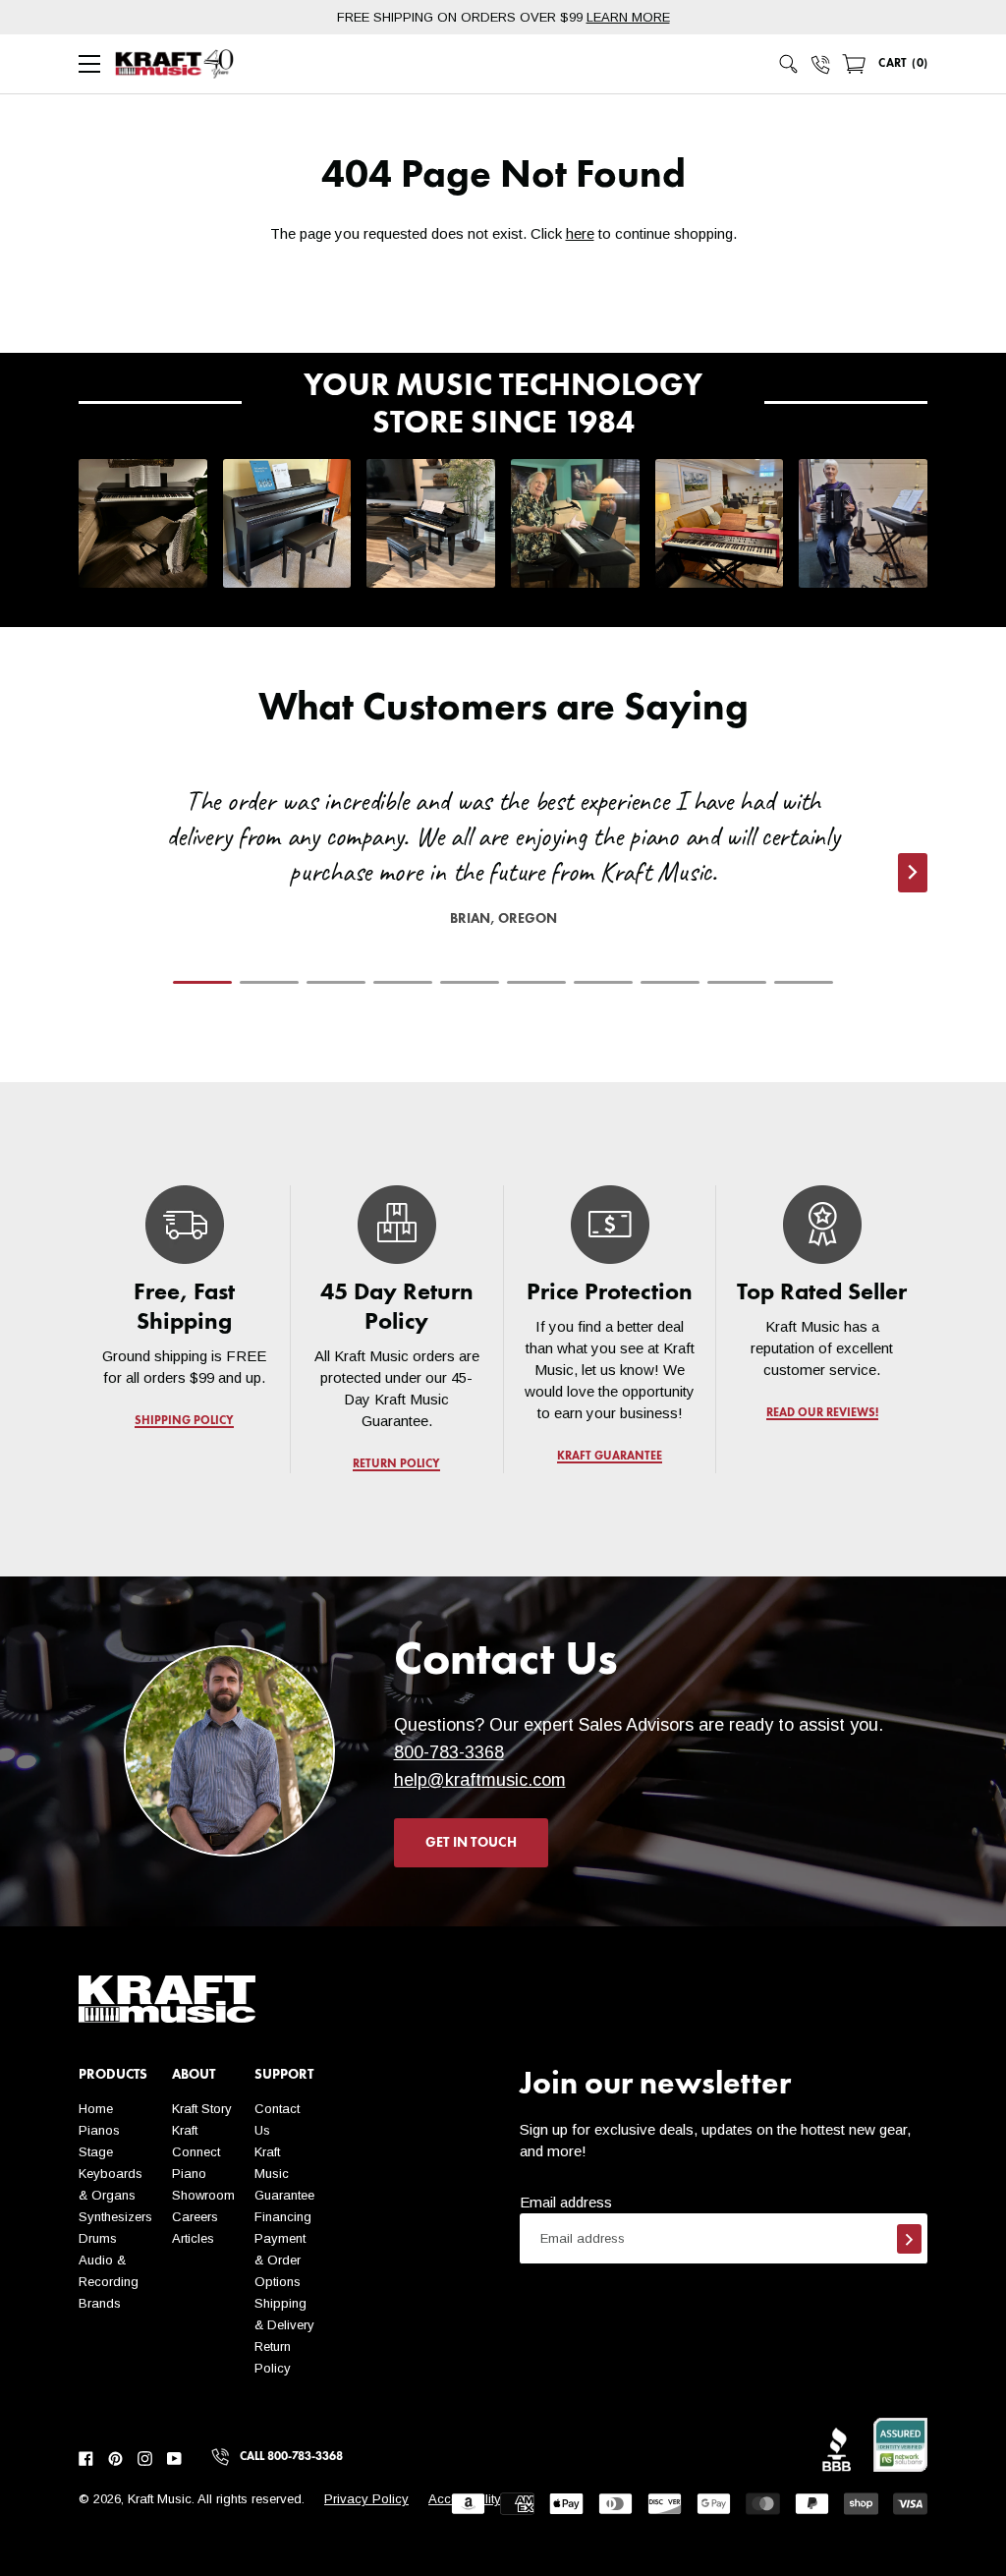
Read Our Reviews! (821, 1413)
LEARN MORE (628, 17)
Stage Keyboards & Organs (111, 2174)
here (580, 233)
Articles (193, 2238)
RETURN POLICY (397, 1464)
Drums (98, 2238)
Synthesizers (115, 2217)
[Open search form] (789, 64)
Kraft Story (202, 2109)
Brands (100, 2303)
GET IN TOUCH (471, 1843)
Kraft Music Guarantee (284, 2174)
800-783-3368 (449, 1752)
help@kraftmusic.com (480, 1780)
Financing (283, 2217)
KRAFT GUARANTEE (610, 1457)
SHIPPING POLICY (184, 1421)
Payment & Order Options (280, 2260)
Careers (195, 2217)
